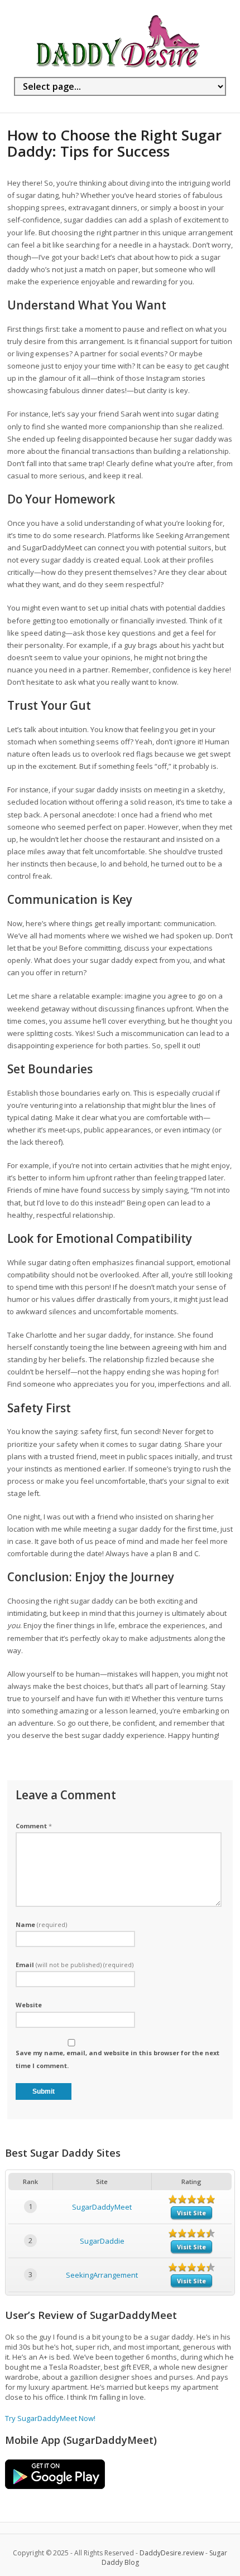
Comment (34, 1826)
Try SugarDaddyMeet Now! (50, 2418)
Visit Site (191, 2213)
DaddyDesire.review (172, 2553)
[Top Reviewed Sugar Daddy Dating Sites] (118, 67)
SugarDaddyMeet (102, 2207)
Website (29, 2005)
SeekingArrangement (102, 2275)
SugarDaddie (102, 2241)
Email (75, 1965)
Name (41, 1924)
